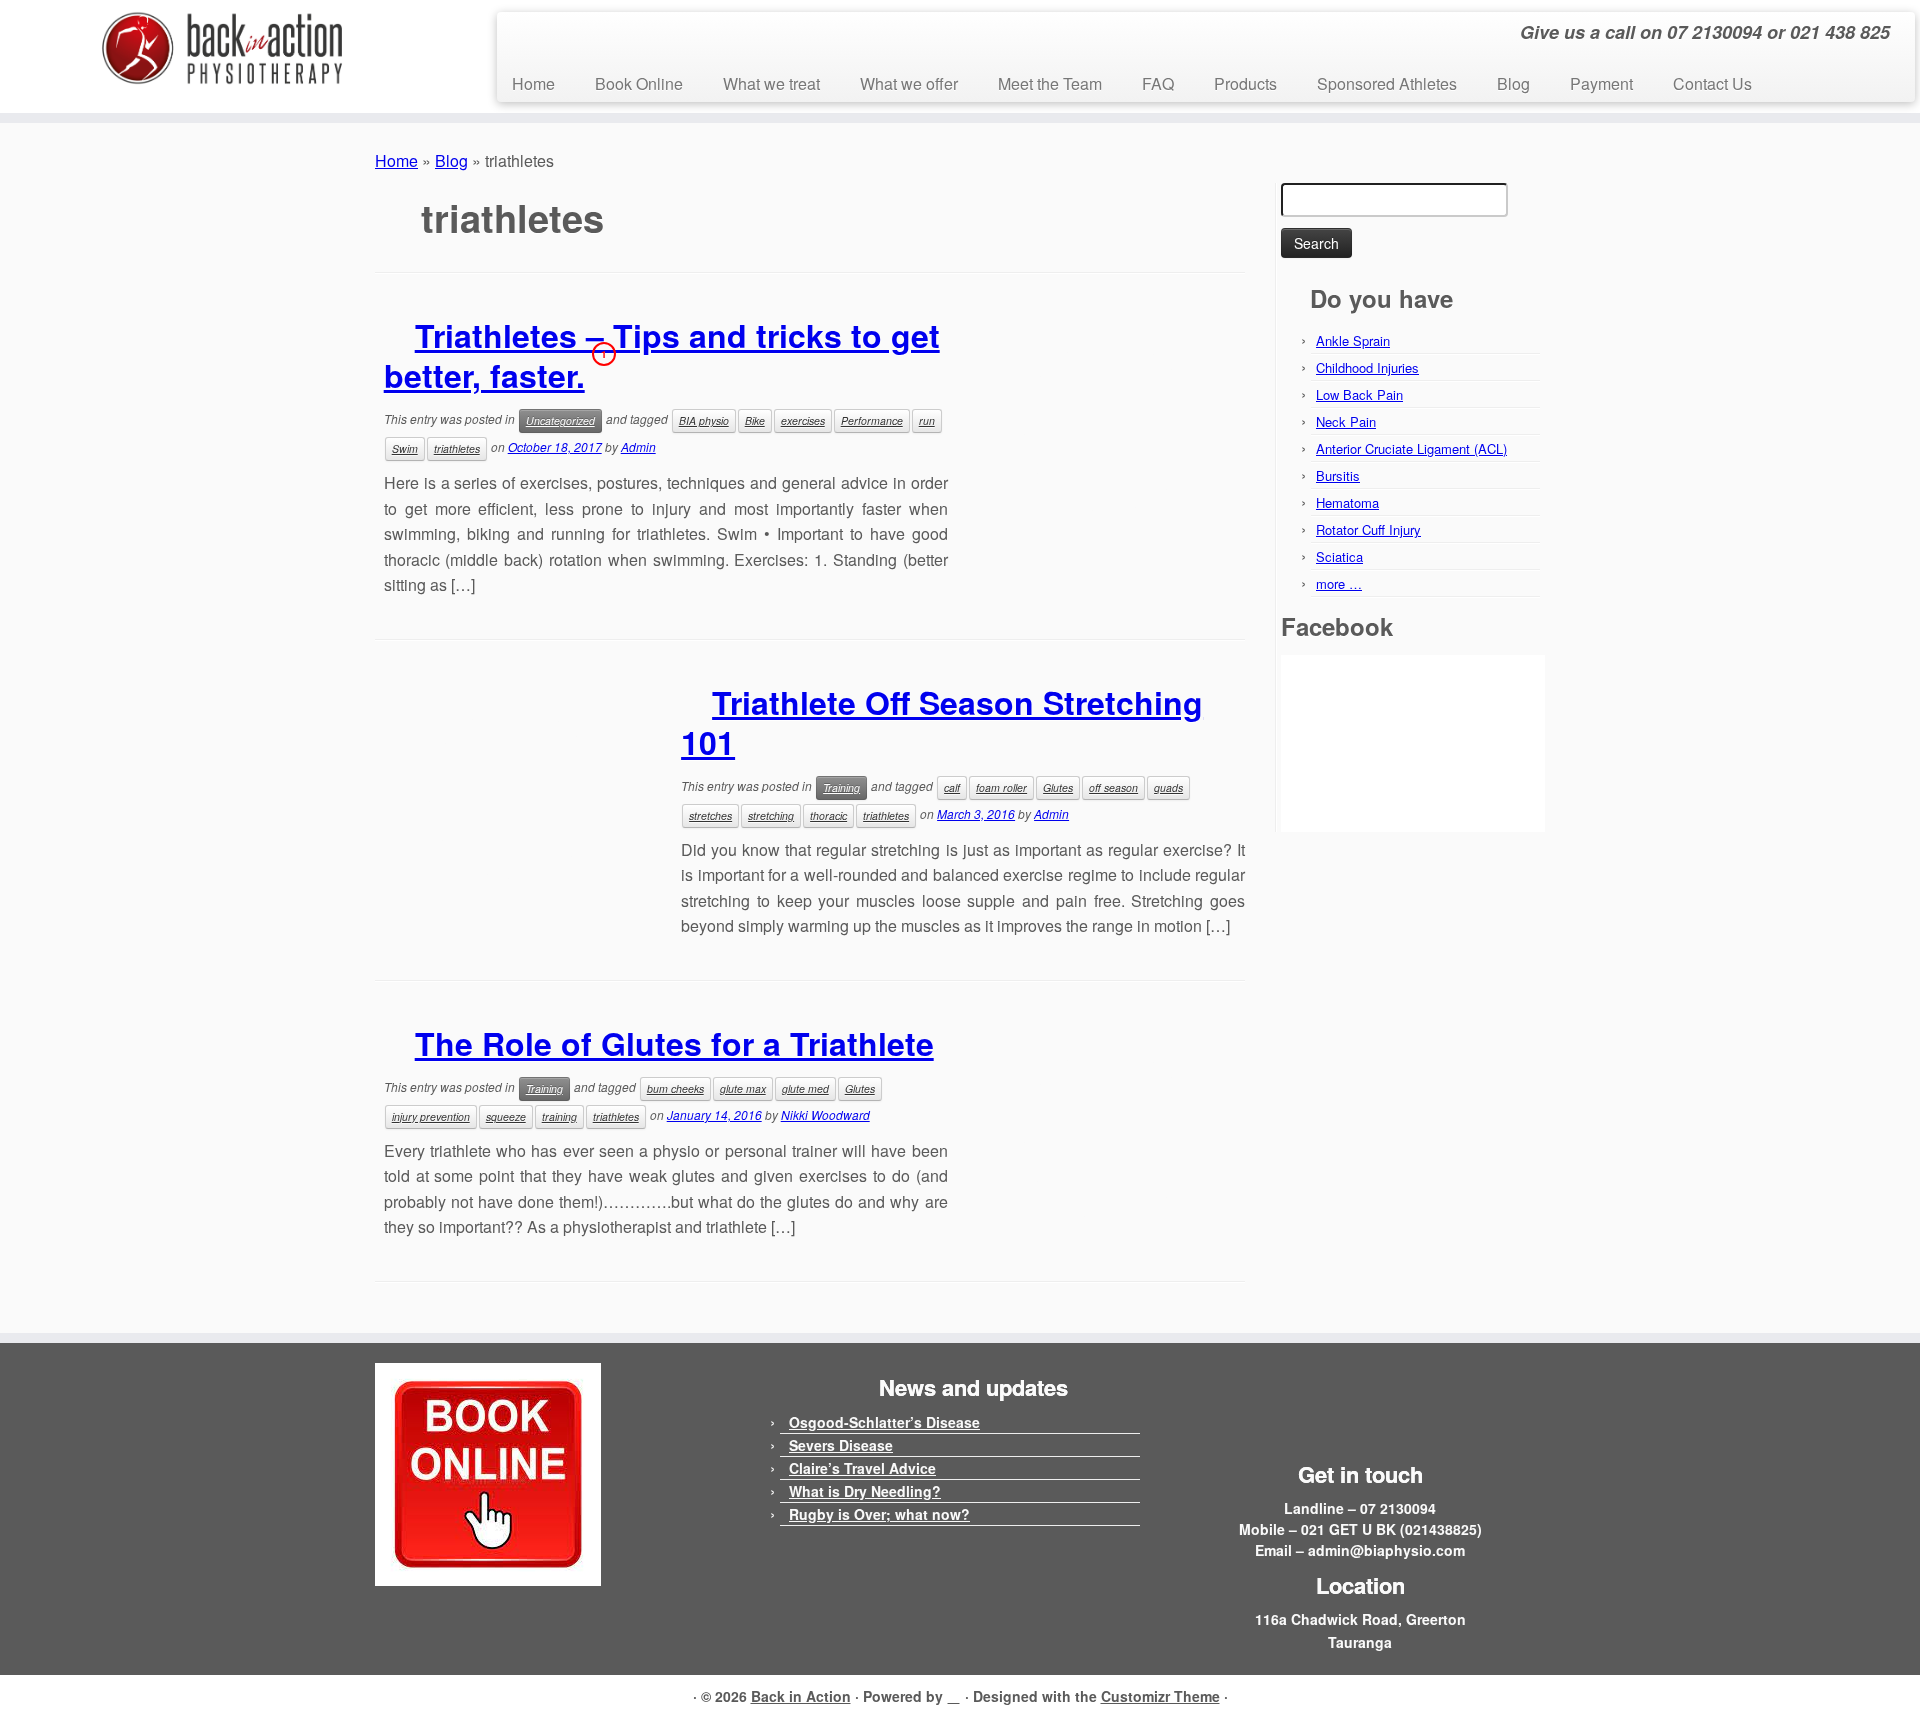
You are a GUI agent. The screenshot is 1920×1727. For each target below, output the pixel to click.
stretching (771, 815)
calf (952, 787)
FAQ (1158, 83)
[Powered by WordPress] (954, 1693)
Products (1245, 83)
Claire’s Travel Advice (862, 1468)
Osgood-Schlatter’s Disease (884, 1422)
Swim (405, 448)
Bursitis (1338, 475)
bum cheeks (675, 1088)
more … (1339, 583)
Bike (755, 420)
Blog (1513, 83)
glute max (743, 1088)
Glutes (1058, 787)
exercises (803, 420)
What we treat (771, 83)
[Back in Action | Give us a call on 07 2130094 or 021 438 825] (221, 48)
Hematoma (1347, 502)
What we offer (909, 83)
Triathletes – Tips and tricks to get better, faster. (662, 355)
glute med (805, 1088)
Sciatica (1339, 556)
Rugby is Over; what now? (879, 1514)
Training (841, 787)
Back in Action (801, 1696)
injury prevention (431, 1116)
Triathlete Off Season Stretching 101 (942, 722)
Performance (872, 420)
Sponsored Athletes (1387, 83)
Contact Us (1712, 83)
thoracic (828, 815)
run (927, 420)
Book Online (639, 83)
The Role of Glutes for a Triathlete (674, 1043)
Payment (1601, 83)
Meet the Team (1050, 83)
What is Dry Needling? (865, 1491)
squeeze (506, 1116)
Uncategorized (560, 420)
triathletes (457, 448)
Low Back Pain (1359, 394)
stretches (710, 815)
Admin (638, 446)
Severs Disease (841, 1445)
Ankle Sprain (1353, 340)
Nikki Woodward (825, 1114)
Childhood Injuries (1367, 367)
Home (533, 83)
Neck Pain (1346, 421)
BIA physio (704, 420)
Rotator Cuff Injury (1368, 529)
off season (1113, 787)
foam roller (1001, 787)
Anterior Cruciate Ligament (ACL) (1411, 448)
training (559, 1116)
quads (1168, 787)
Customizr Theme (1160, 1696)
